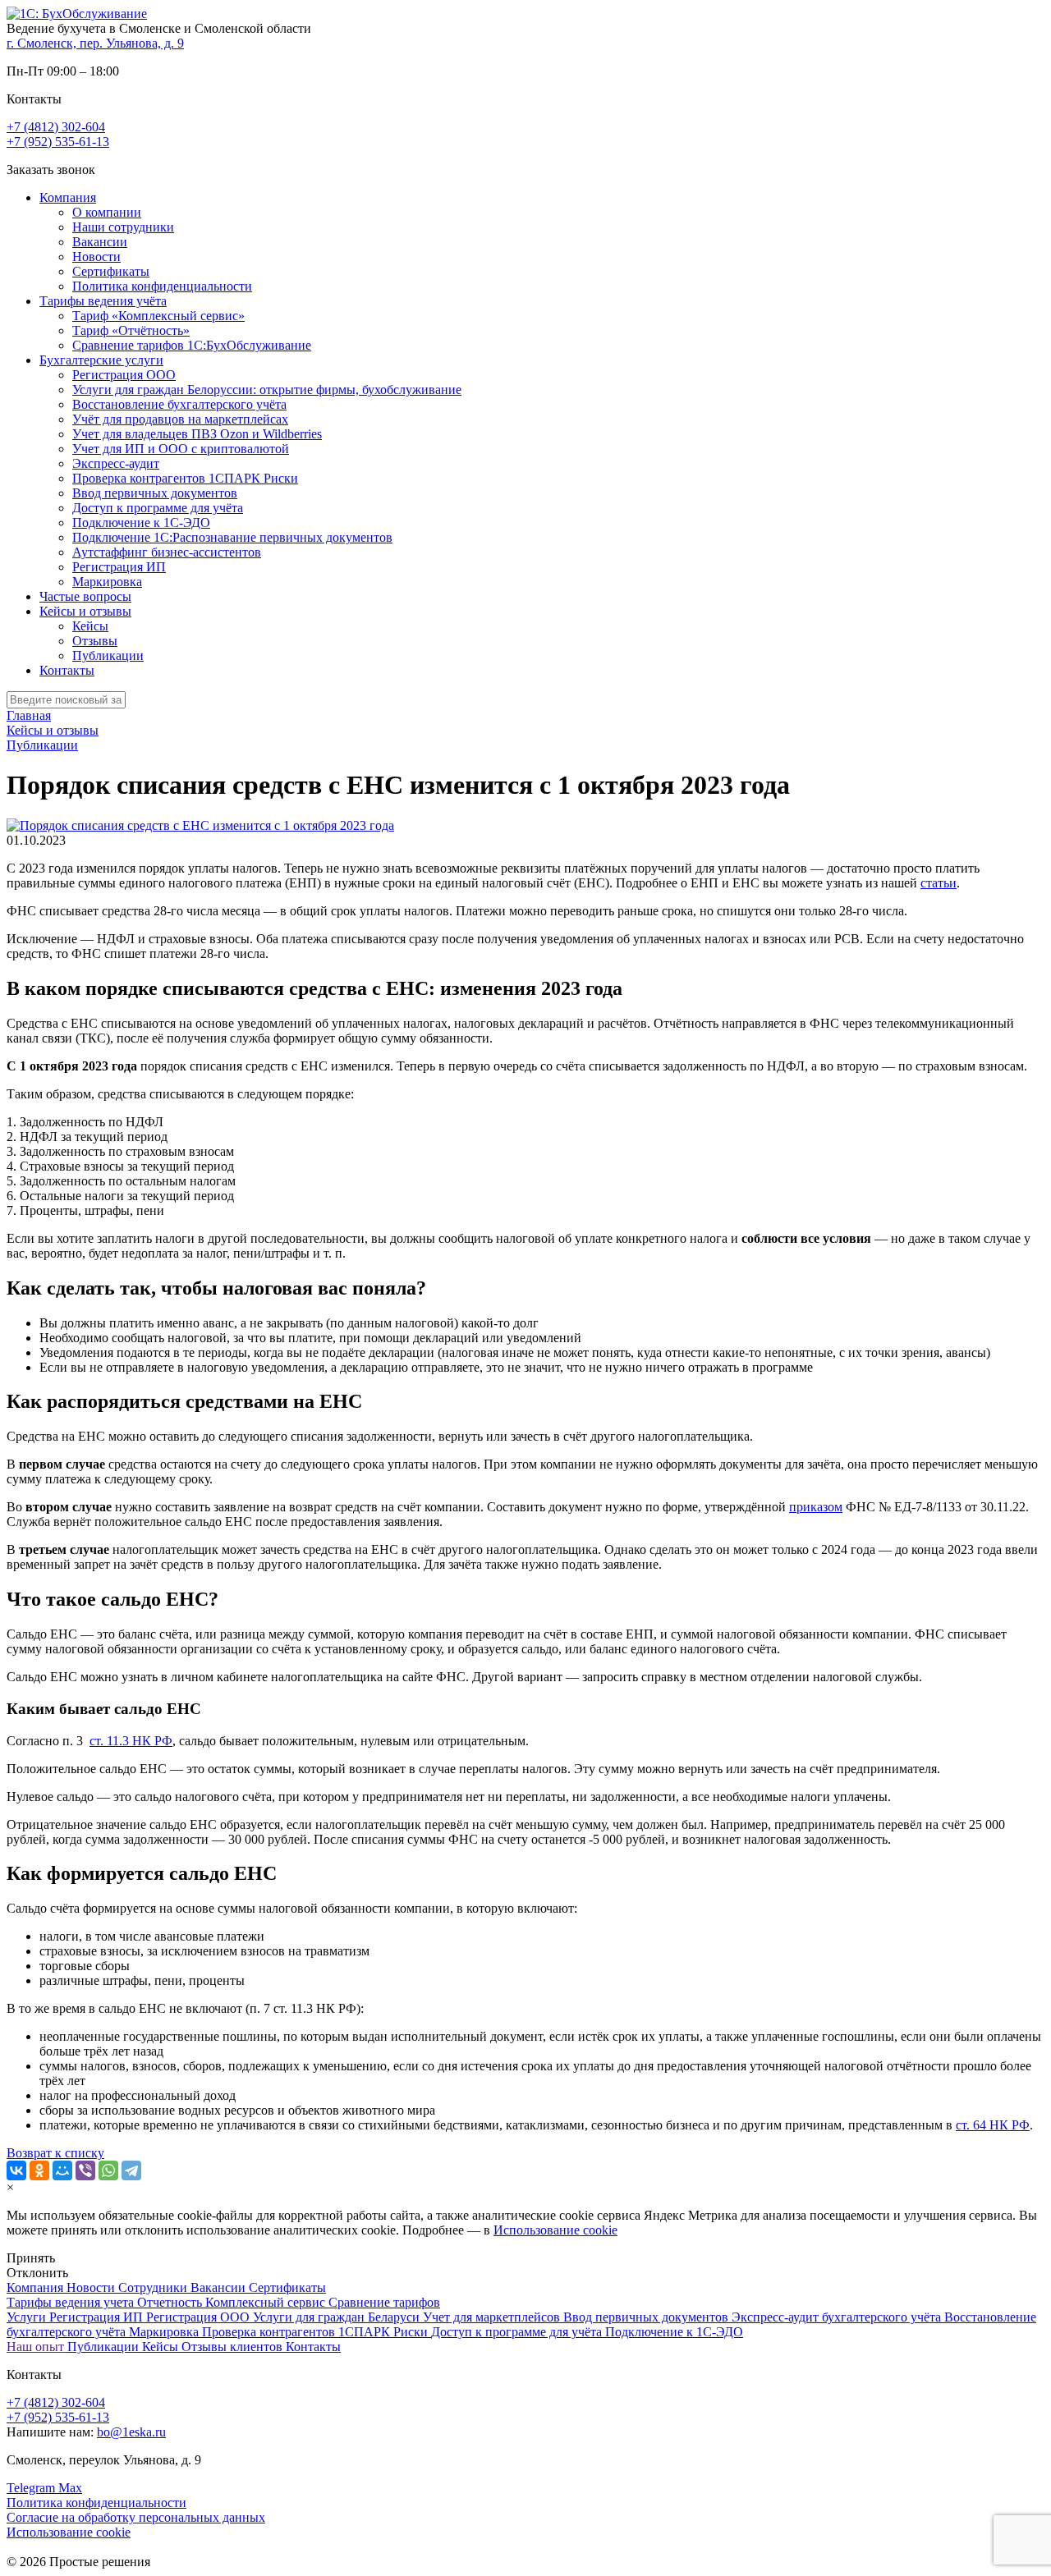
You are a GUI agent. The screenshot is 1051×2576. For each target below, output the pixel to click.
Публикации (108, 655)
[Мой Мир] (62, 2170)
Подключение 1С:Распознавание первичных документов (232, 537)
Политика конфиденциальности (162, 286)
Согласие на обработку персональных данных (136, 2517)
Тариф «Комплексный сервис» (158, 316)
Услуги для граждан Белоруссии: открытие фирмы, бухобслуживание (267, 390)
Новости (96, 257)
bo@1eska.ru (131, 2432)
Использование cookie (555, 2230)
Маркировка (107, 582)
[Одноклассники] (39, 2170)
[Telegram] (131, 2170)
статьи (939, 883)
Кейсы (90, 626)
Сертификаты (111, 271)
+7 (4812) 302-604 (56, 127)
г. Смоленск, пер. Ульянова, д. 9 (95, 43)
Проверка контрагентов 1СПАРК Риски (185, 478)
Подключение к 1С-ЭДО (141, 523)
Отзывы (95, 641)
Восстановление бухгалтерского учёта (179, 404)
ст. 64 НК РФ (993, 2125)
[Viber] (85, 2170)
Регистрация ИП (119, 567)
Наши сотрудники (123, 227)
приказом (816, 1507)
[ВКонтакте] (16, 2170)
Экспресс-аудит (116, 463)
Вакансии (100, 242)
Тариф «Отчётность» (131, 330)
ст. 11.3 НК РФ (131, 1741)
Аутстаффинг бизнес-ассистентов (167, 552)
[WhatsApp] (108, 2170)
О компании (107, 212)
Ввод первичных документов (155, 493)
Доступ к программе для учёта (158, 508)
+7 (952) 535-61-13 (58, 142)
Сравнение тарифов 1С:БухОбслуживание (192, 345)
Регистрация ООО (124, 375)
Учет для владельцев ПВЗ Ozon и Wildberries (197, 434)
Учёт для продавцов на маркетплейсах (180, 419)
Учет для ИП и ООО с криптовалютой (181, 449)
